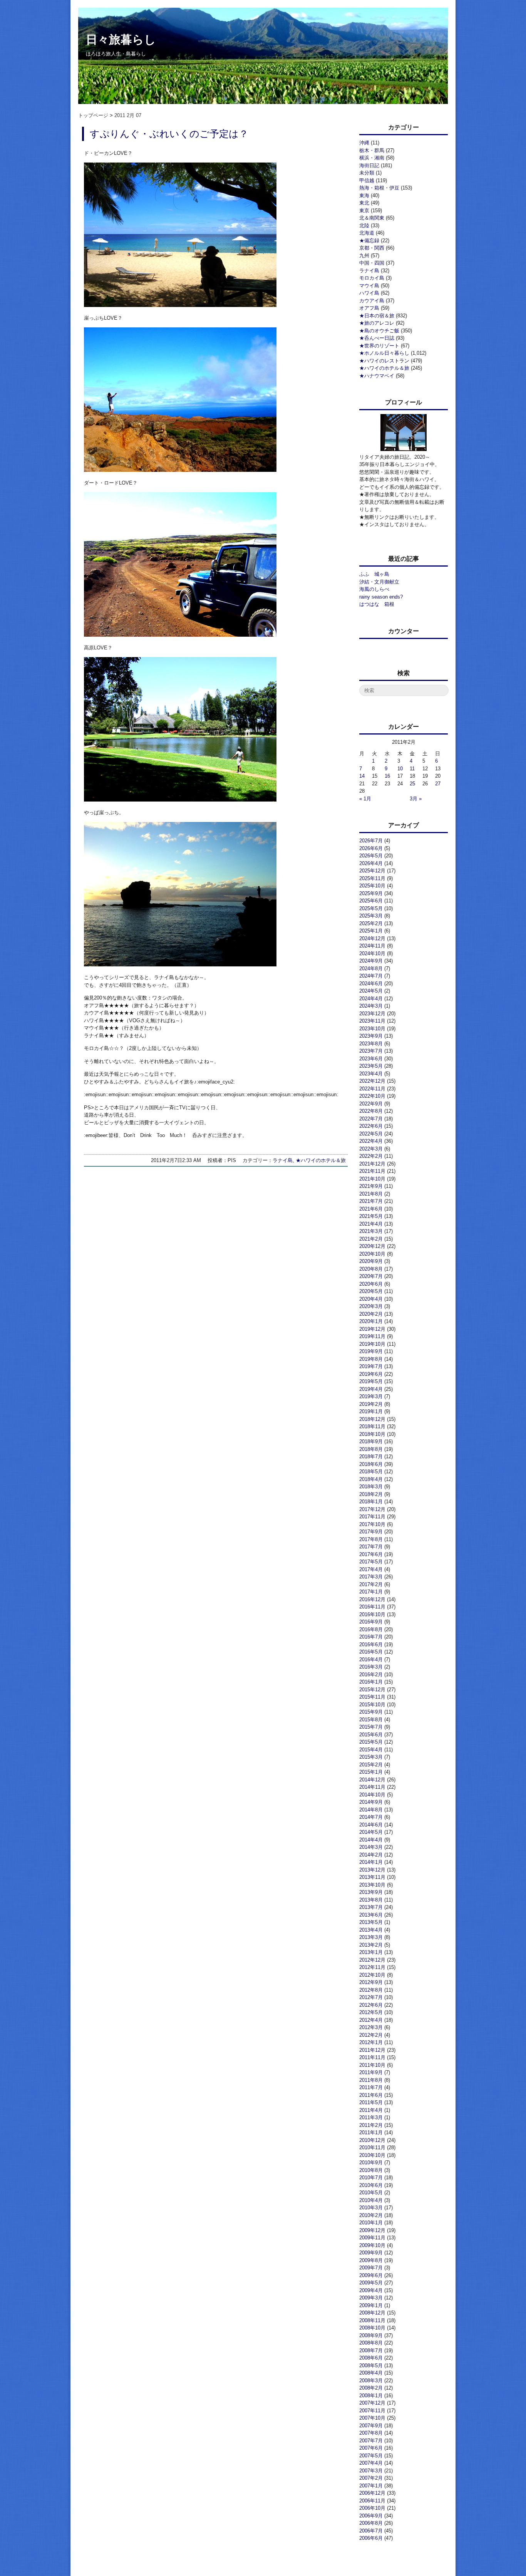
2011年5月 (371, 2102)
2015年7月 (371, 1727)
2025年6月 (371, 901)
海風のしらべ (374, 589)
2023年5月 (371, 1066)
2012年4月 (371, 2020)
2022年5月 (371, 1134)
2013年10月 (372, 1885)
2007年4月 (371, 2463)
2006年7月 (371, 2531)
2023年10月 (372, 1029)
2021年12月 (372, 1164)
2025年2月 (371, 923)
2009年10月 (372, 2245)
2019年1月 (371, 1411)
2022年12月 (372, 1081)
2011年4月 (371, 2110)
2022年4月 (371, 1141)
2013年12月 (372, 1870)
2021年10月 (372, 1179)
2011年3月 (371, 2117)
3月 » (416, 799)
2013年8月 (371, 1900)
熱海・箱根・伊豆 (379, 188)
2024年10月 (372, 953)
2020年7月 (371, 1276)
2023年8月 (371, 1044)
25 (412, 784)
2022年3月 (371, 1149)
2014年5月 (371, 1832)
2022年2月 (371, 1156)
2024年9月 (371, 961)
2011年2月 (371, 2125)
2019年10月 (372, 1344)
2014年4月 (371, 1840)
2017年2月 (371, 1584)
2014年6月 (371, 1825)
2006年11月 (372, 2501)
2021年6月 (371, 1209)
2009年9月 (371, 2253)
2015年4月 (371, 1750)
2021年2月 (371, 1239)
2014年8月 (371, 1810)
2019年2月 (371, 1404)
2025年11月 (372, 878)
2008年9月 (371, 2335)
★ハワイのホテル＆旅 (321, 1160)
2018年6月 (371, 1464)
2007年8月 (371, 2433)
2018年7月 (371, 1457)
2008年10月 (372, 2328)
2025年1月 (371, 931)
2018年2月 (371, 1494)
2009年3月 (371, 2298)
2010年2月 (371, 2215)
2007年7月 (371, 2441)
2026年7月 (371, 841)
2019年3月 (371, 1396)
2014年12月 (372, 1780)
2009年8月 (371, 2260)
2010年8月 (371, 2170)
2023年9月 (371, 1036)
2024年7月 (371, 976)
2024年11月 (372, 946)
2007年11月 (372, 2411)
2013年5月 (371, 1922)
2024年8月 (371, 969)
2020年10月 (372, 1254)
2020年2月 (371, 1314)
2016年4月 (371, 1659)
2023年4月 (371, 1074)
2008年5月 (371, 2366)
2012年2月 (371, 2035)
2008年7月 (371, 2350)
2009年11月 (372, 2238)
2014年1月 (371, 1862)
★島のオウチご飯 (379, 331)
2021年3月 (371, 1231)
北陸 (364, 226)
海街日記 (369, 165)
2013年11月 (372, 1877)
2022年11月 (372, 1089)
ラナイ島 (283, 1160)
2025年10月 (372, 886)
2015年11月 (372, 1697)
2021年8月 (371, 1194)
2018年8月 (371, 1449)
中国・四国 (372, 263)
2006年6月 (371, 2538)
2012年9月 (371, 1982)
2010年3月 (371, 2208)
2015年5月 (371, 1742)
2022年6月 (371, 1126)
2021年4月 (371, 1224)
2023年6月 (371, 1059)
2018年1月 (371, 1502)
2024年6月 (371, 984)
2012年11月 (372, 1967)
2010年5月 (371, 2193)
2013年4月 (371, 1930)
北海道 (367, 233)
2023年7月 (371, 1051)
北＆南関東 (372, 218)
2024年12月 (372, 938)
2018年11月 (372, 1426)
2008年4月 (371, 2373)
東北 (364, 203)
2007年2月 (371, 2478)
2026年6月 (371, 848)
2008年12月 (372, 2313)
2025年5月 (371, 908)
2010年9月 (371, 2163)
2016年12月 (372, 1599)
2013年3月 (371, 1937)
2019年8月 (371, 1359)
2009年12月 (372, 2230)
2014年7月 (371, 1817)
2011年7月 (371, 2087)
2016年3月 (371, 1667)
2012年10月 (372, 1975)
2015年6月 (371, 1735)
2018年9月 (371, 1441)
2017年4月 (371, 1569)
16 (387, 776)
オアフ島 (369, 308)
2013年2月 (371, 1945)
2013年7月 (371, 1907)
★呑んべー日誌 (377, 338)
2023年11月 (372, 1021)
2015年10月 (372, 1705)
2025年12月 (372, 871)
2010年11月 (372, 2148)
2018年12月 (372, 1419)
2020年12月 (372, 1246)
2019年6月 (371, 1374)
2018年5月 (371, 1472)
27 (438, 784)
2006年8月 (371, 2523)
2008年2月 (371, 2388)
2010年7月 (371, 2178)
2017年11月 (372, 1517)
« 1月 (365, 799)
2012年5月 (371, 2012)
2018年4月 (371, 1479)
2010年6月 (371, 2185)
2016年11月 (372, 1607)
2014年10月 (372, 1795)
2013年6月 (371, 1915)
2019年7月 (371, 1366)
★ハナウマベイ (377, 376)
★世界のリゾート (379, 346)
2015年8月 (371, 1720)
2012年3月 (371, 2027)
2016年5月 (371, 1652)
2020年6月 (371, 1284)
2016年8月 (371, 1629)
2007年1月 (371, 2486)
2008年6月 (371, 2358)
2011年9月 (371, 2072)
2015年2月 (371, 1765)
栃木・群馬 (372, 150)
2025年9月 (371, 893)
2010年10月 (372, 2155)
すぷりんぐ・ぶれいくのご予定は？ (169, 134)
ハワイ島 (369, 293)
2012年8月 (371, 1990)
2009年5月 (371, 2283)
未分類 (367, 173)
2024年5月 (371, 991)
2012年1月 (371, 2042)
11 (412, 769)
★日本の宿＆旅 (377, 316)
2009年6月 (371, 2275)
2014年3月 (371, 1847)
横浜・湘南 (372, 158)
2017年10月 (372, 1524)
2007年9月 (371, 2426)
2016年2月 (371, 1675)
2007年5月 (371, 2456)
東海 (364, 195)
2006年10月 (372, 2508)
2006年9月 (371, 2516)
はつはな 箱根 (377, 604)
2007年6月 (371, 2448)
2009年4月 (371, 2290)
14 (362, 776)
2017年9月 (371, 1532)
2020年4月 (371, 1299)
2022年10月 (372, 1096)
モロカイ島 (372, 278)
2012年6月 (371, 2005)
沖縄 (364, 143)
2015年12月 (372, 1690)
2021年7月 (371, 1201)
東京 (364, 210)
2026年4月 (371, 863)
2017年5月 (371, 1562)
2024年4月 (371, 999)
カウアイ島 (372, 301)
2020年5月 (371, 1291)
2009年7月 (371, 2268)
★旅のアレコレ (377, 323)
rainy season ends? (381, 597)
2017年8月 (371, 1539)
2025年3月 (371, 916)
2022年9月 (371, 1104)
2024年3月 (371, 1006)
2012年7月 (371, 1997)
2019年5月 (371, 1381)
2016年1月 (371, 1682)
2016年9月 (371, 1622)
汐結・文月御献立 (379, 582)
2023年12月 (372, 1014)
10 (400, 769)
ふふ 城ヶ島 (374, 574)
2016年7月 (371, 1637)
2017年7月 (371, 1547)
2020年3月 (371, 1306)
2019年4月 (371, 1389)
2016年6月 (371, 1644)
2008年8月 (371, 2343)
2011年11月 (372, 2057)
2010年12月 (372, 2140)
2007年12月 (372, 2403)
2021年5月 (371, 1216)
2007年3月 (371, 2471)
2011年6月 (371, 2095)
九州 (364, 256)
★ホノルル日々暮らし (384, 353)
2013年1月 (371, 1952)
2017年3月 (371, 1577)
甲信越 (367, 180)
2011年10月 (372, 2065)
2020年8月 (371, 1269)
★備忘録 (369, 241)
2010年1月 (371, 2223)
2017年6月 (371, 1554)
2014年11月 (372, 1787)
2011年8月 (371, 2080)
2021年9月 (371, 1186)
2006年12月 (372, 2493)
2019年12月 (372, 1329)
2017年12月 (372, 1509)
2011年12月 (372, 2050)
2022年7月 (371, 1119)
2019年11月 (372, 1336)
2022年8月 (371, 1111)
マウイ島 (369, 286)
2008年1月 (371, 2396)
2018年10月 (372, 1434)
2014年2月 (371, 1855)
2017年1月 (371, 1592)
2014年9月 (371, 1802)
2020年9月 (371, 1261)
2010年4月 (371, 2200)
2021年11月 (372, 1171)
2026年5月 (371, 856)
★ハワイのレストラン (384, 361)
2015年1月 (371, 1772)
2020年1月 (371, 1321)
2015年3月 (371, 1757)
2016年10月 (372, 1614)
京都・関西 (372, 248)
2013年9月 (371, 1892)
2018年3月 (371, 1487)
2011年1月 (371, 2132)
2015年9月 (371, 1712)
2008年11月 (372, 2320)
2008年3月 (371, 2381)
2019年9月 (371, 1351)
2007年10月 (372, 2418)
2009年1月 (371, 2305)
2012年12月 (372, 1960)
